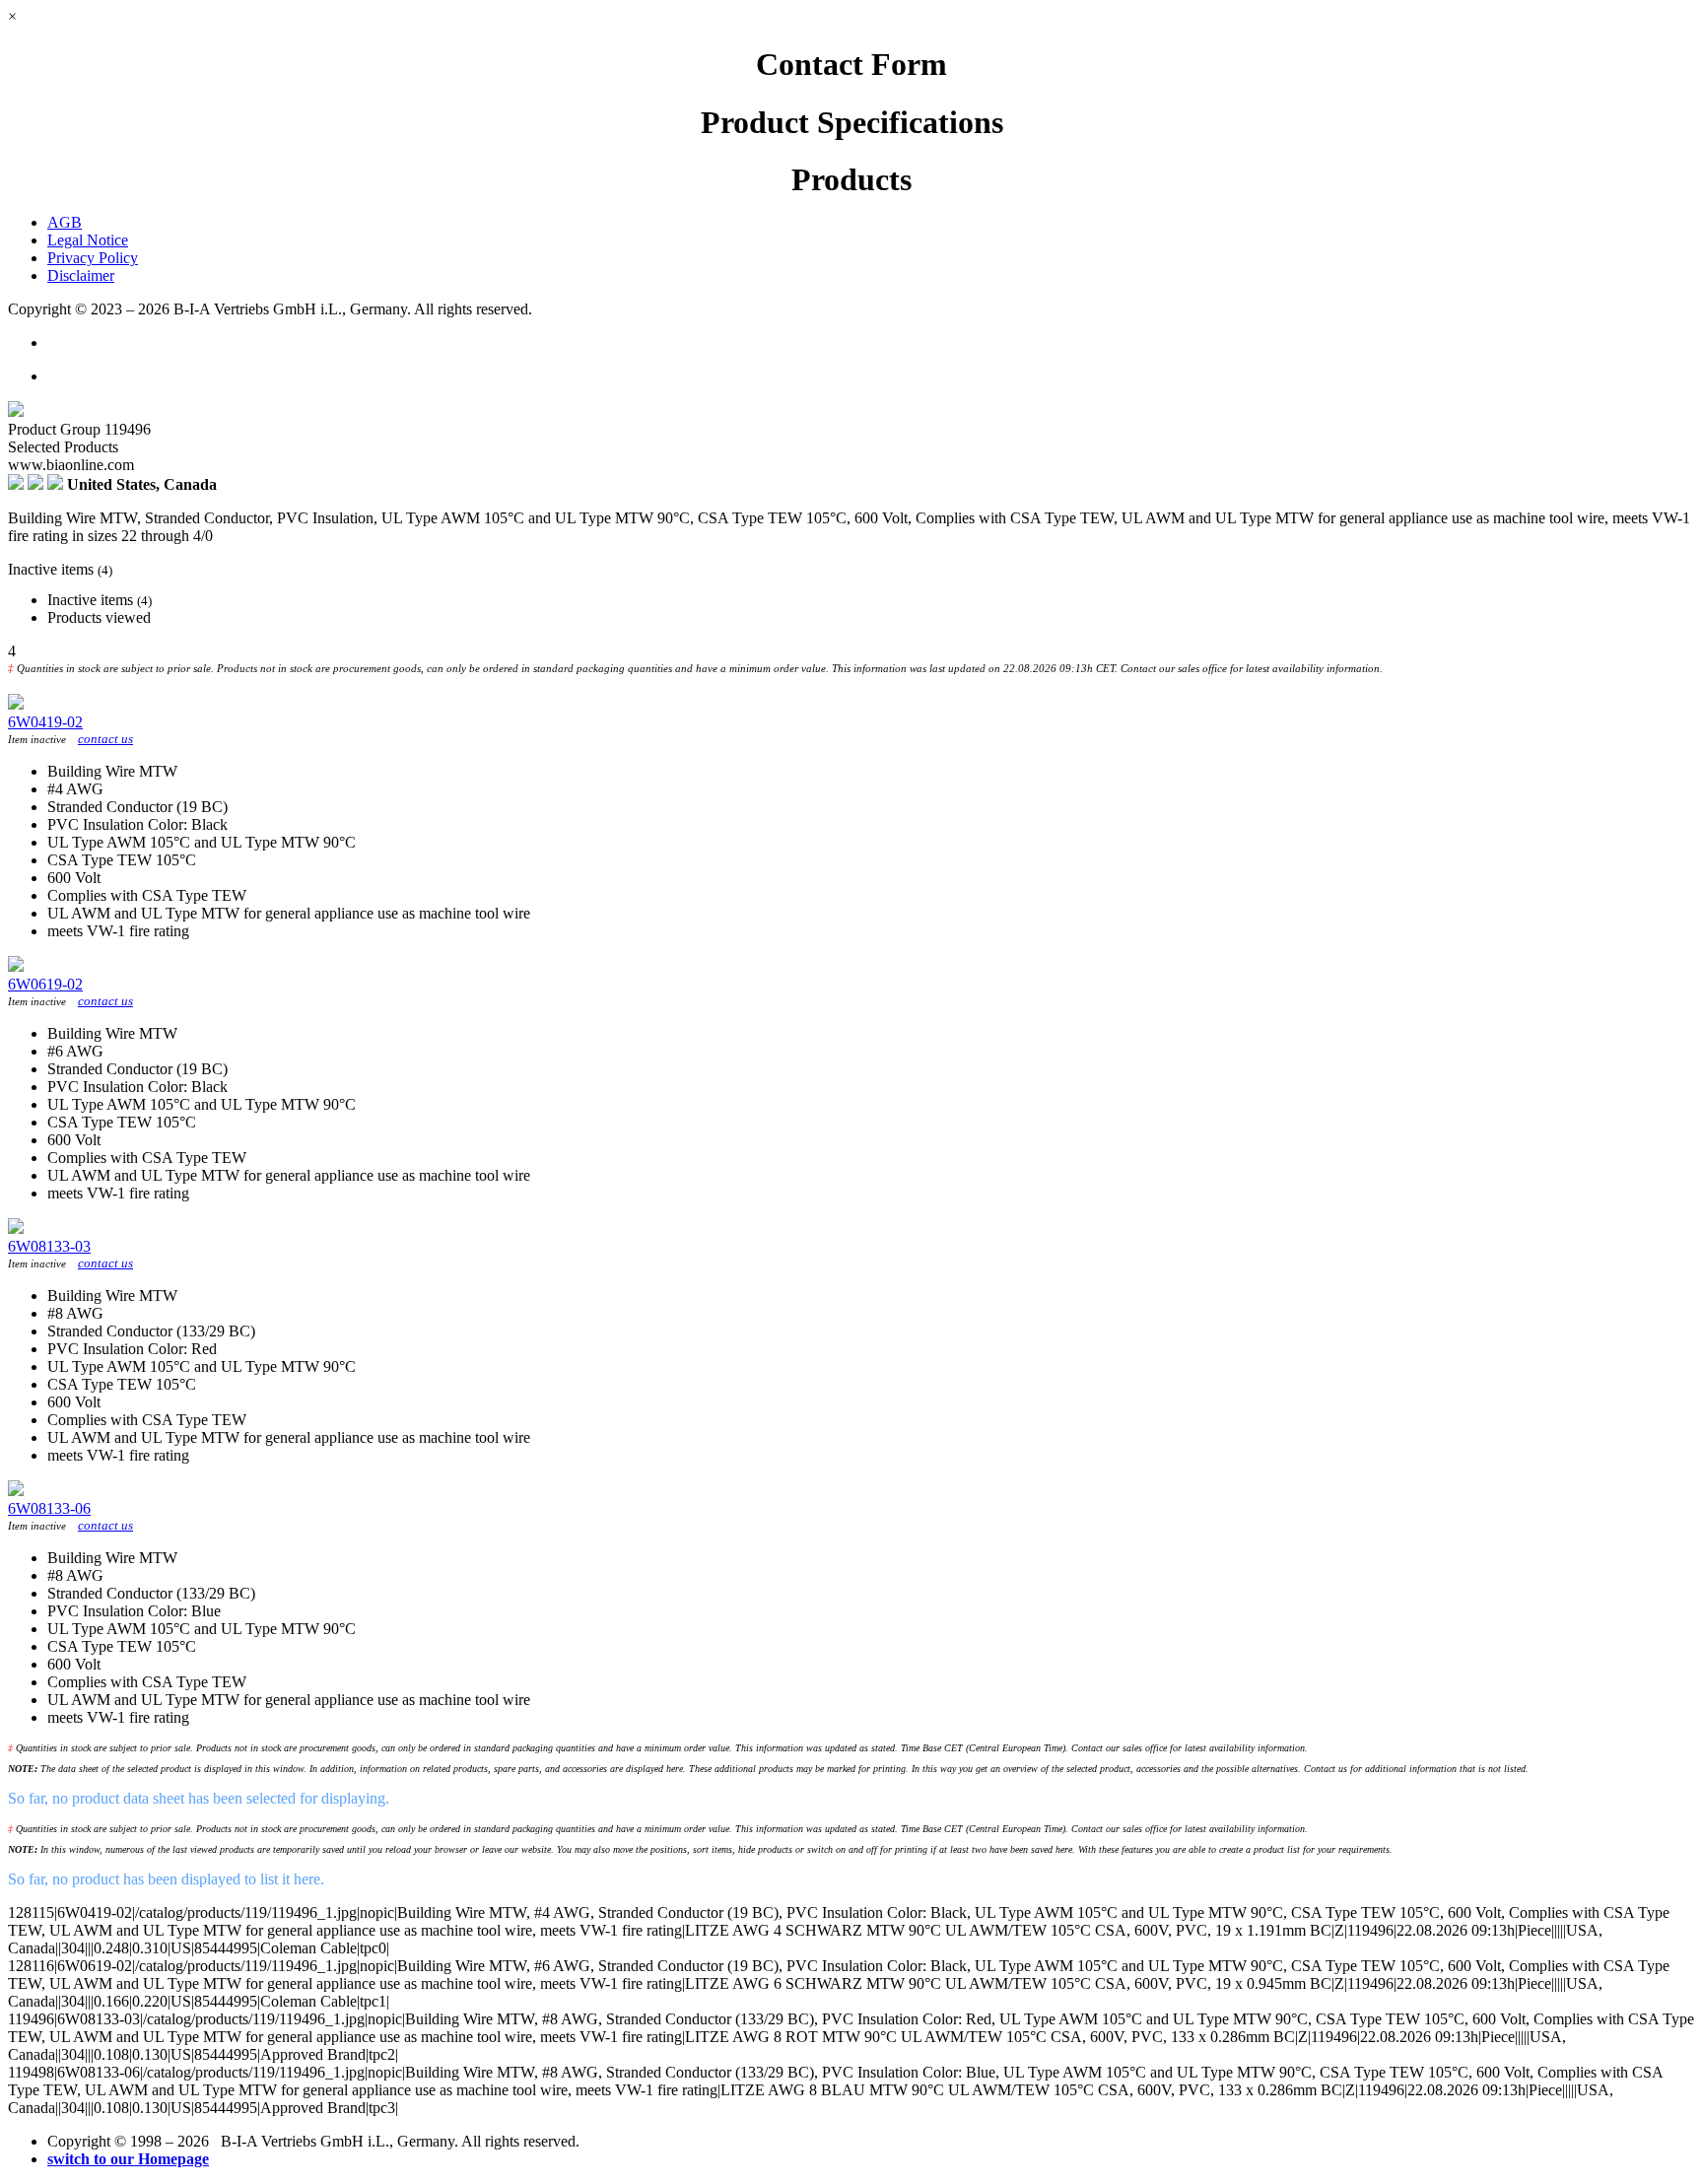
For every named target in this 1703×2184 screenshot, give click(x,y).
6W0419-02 (45, 722)
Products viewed (99, 617)
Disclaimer (81, 275)
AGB (65, 222)
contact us (105, 739)
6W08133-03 (49, 1246)
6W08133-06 (49, 1508)
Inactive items (100, 600)
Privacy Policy (93, 258)
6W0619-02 (45, 984)
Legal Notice (88, 240)
